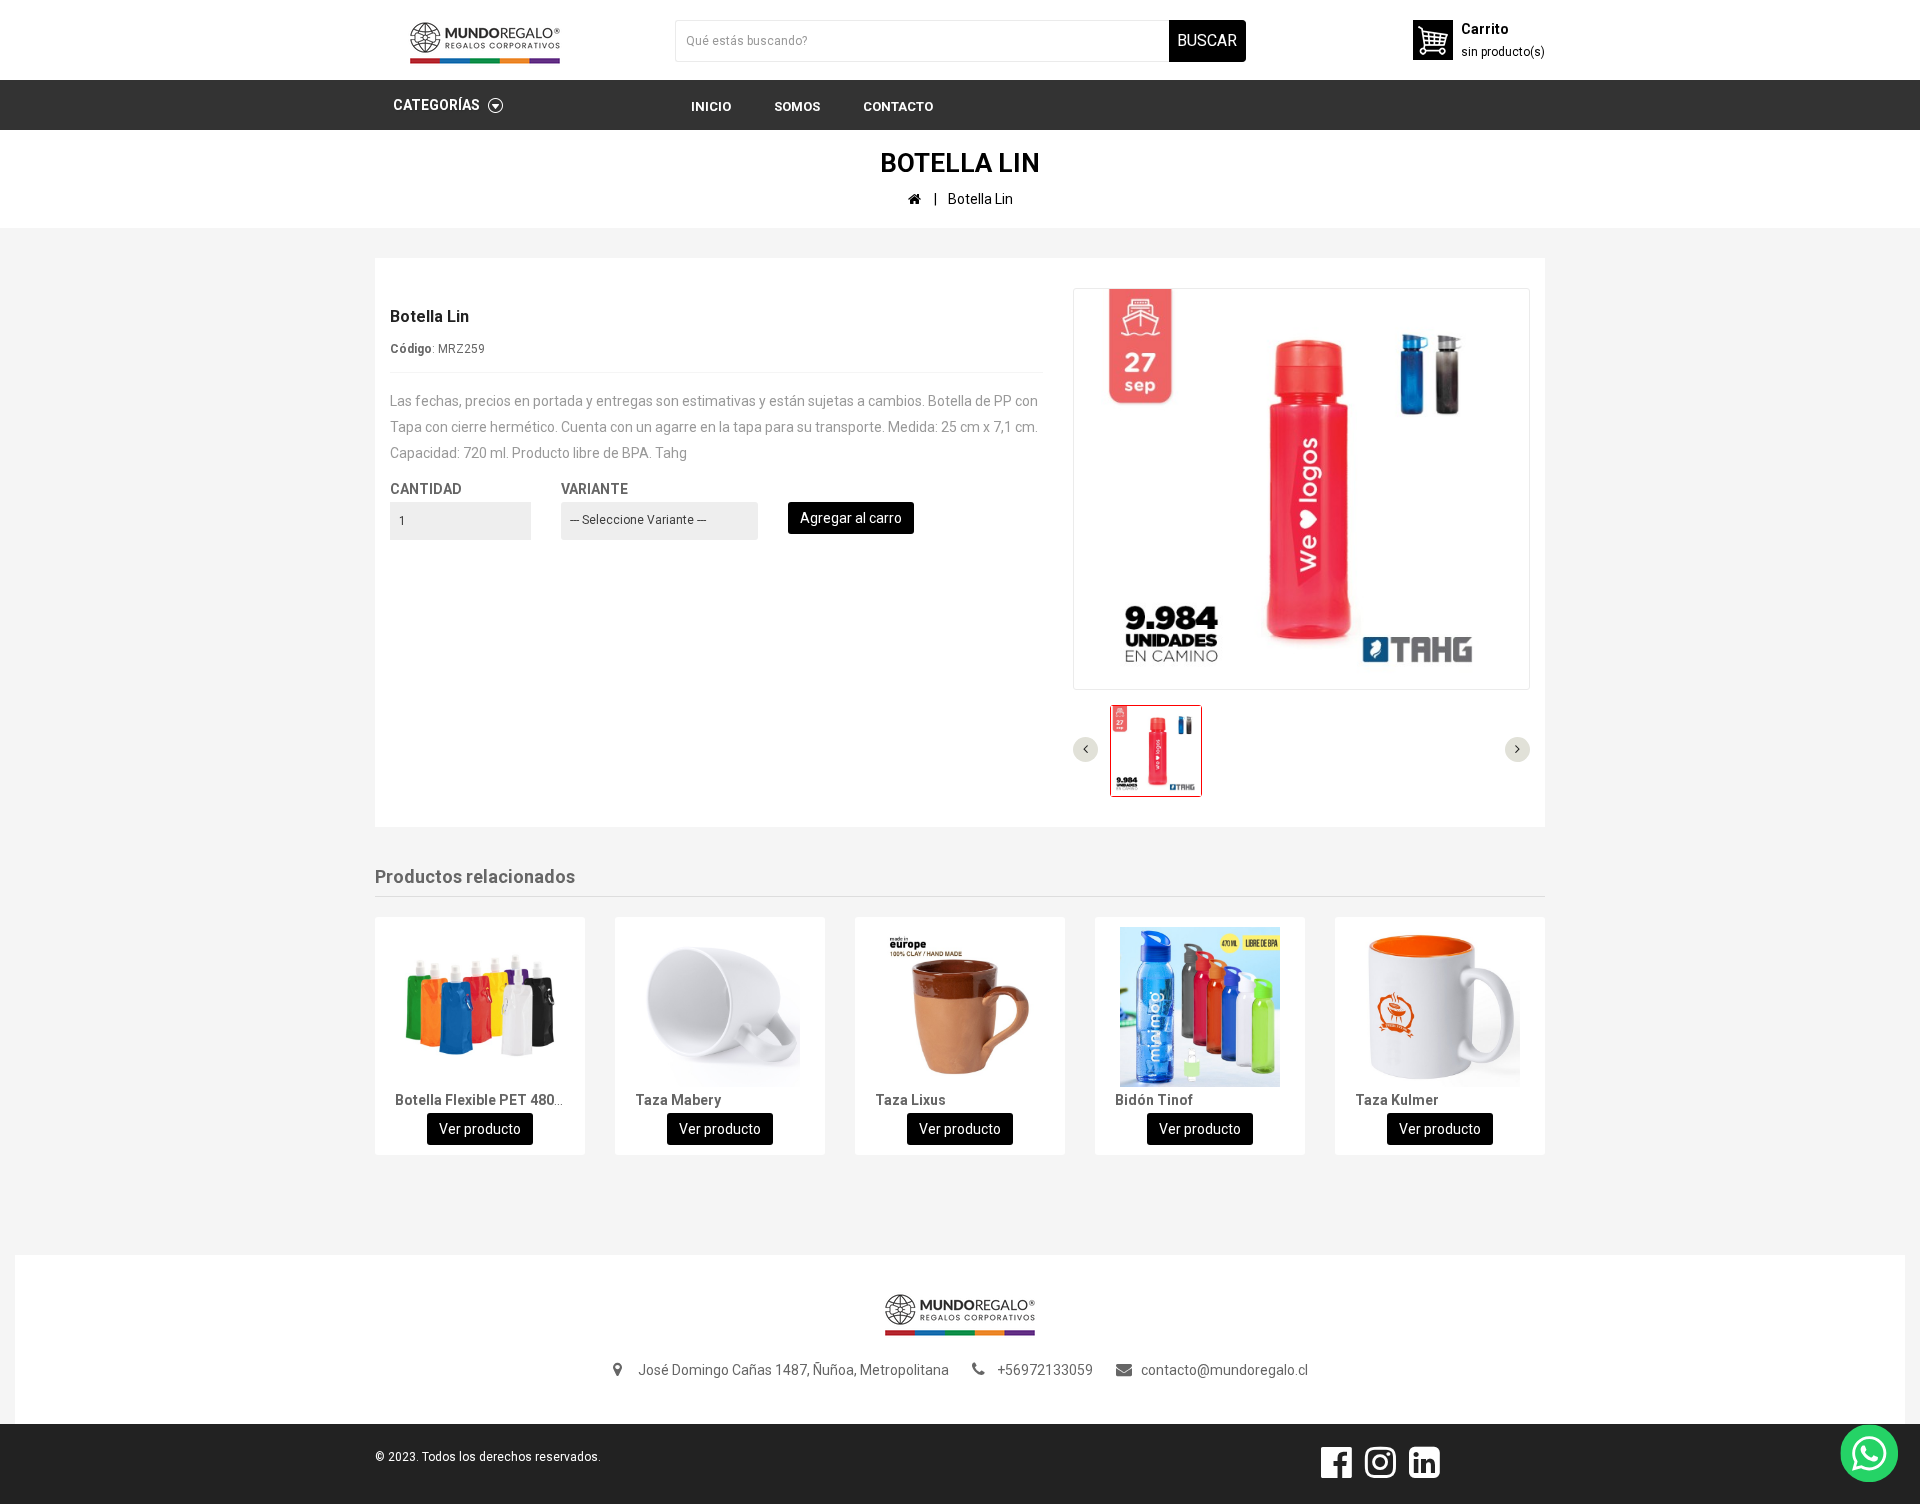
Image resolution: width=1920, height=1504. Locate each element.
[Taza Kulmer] (1440, 1007)
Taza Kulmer (1397, 1100)
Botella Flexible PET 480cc (482, 1100)
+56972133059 (1045, 1370)
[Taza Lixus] (960, 1007)
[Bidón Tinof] (1200, 1007)
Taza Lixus (910, 1100)
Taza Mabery (678, 1100)
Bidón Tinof (1154, 1100)
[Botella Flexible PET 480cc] (480, 1007)
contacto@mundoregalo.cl (1224, 1370)
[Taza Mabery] (720, 1007)
